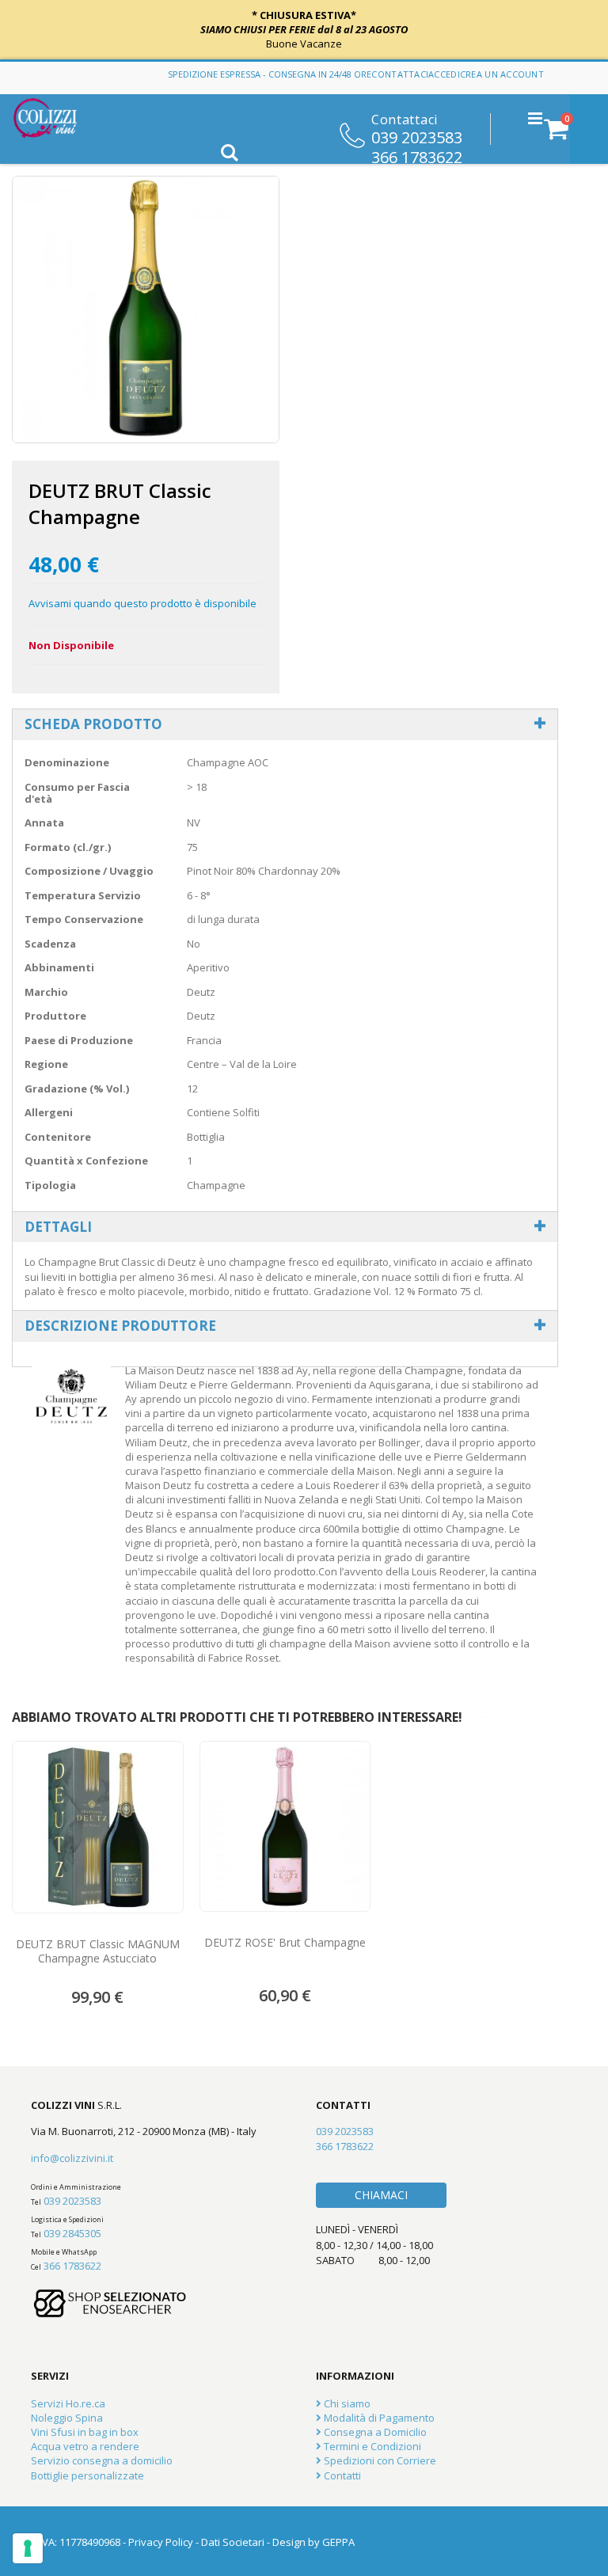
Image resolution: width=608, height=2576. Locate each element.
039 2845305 (72, 2233)
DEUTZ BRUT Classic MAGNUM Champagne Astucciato (98, 1951)
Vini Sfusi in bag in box (85, 2432)
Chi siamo (346, 2403)
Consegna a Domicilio (374, 2432)
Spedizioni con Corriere (379, 2460)
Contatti (341, 2475)
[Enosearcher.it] (110, 2325)
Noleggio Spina (67, 2418)
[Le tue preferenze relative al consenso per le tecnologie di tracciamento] (28, 2548)
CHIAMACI (381, 2195)
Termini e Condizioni (371, 2446)
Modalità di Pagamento (378, 2418)
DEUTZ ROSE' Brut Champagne (285, 1943)
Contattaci (400, 74)
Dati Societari (233, 2542)
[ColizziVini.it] (56, 118)
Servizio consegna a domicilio (102, 2460)
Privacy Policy (161, 2542)
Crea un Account (502, 74)
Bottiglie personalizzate (87, 2475)
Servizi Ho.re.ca (68, 2403)
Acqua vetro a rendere (85, 2446)
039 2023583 (417, 136)
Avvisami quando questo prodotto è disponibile (142, 603)
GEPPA (338, 2542)
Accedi (444, 74)
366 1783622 (417, 156)
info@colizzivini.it (72, 2158)
